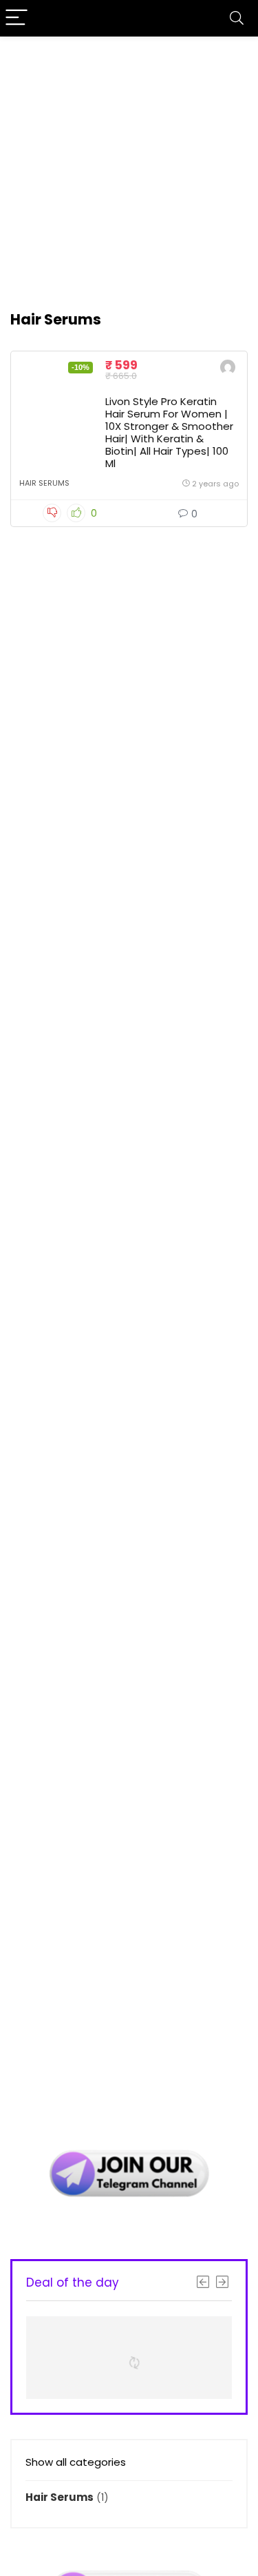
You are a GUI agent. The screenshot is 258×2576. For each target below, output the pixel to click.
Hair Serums (44, 483)
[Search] (237, 18)
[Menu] (17, 18)
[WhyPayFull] (228, 369)
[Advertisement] (129, 166)
